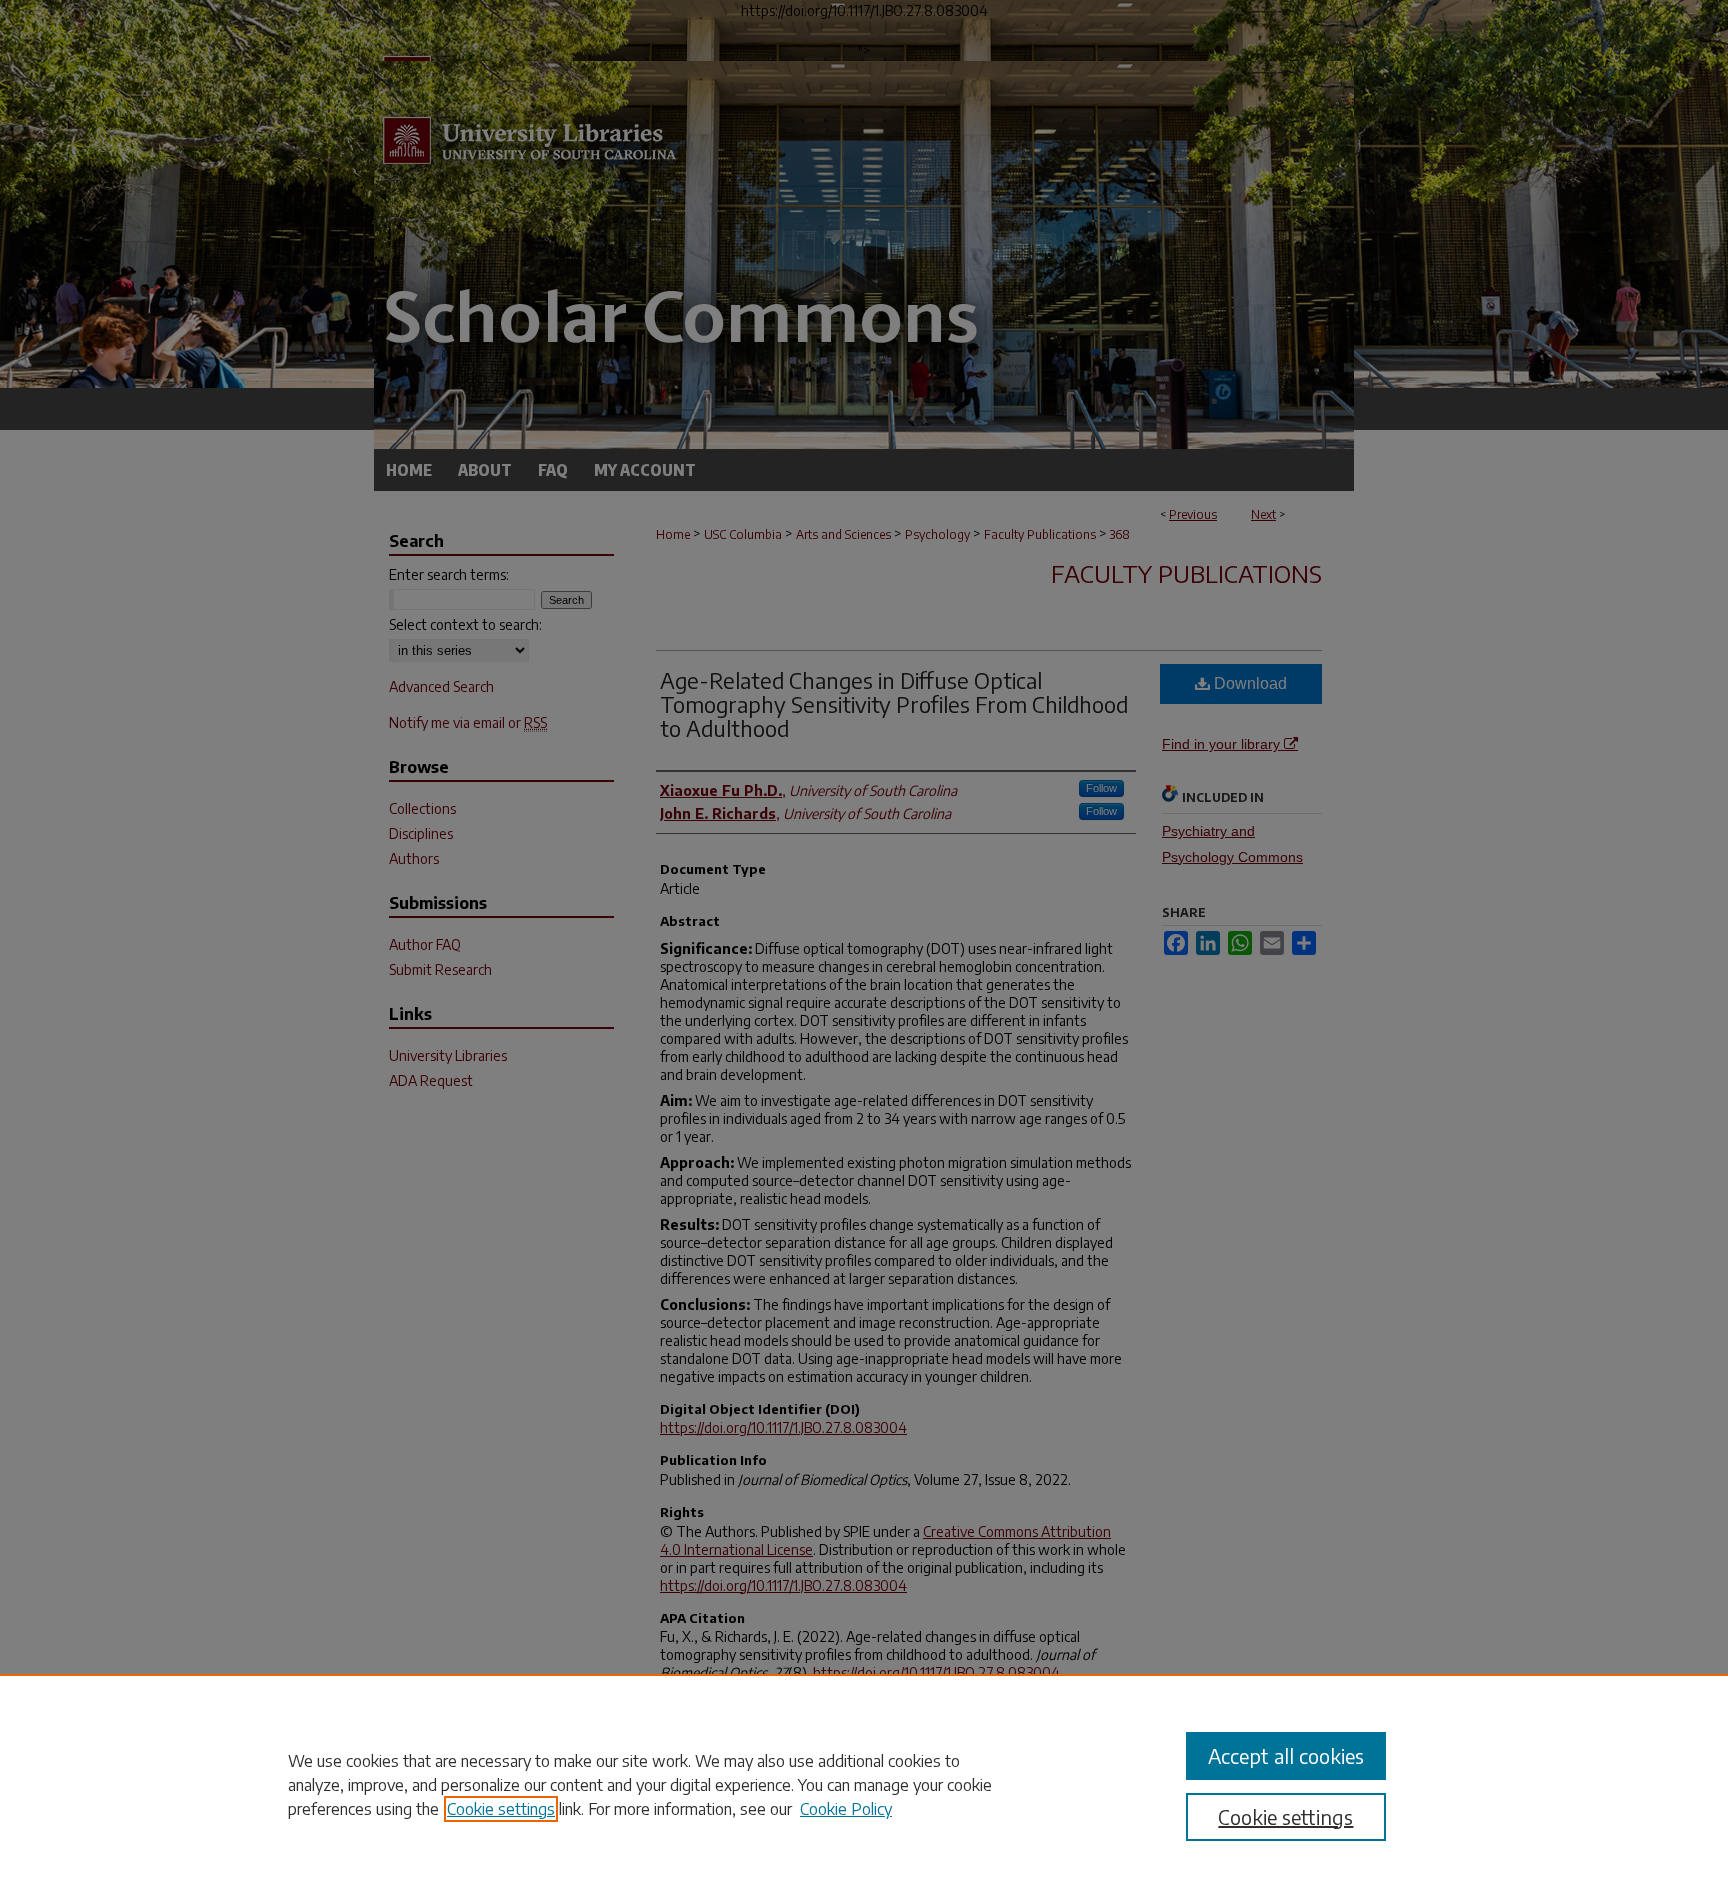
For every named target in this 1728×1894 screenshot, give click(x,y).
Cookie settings (501, 1809)
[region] (864, 1784)
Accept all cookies (1286, 1755)
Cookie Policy (846, 1809)
